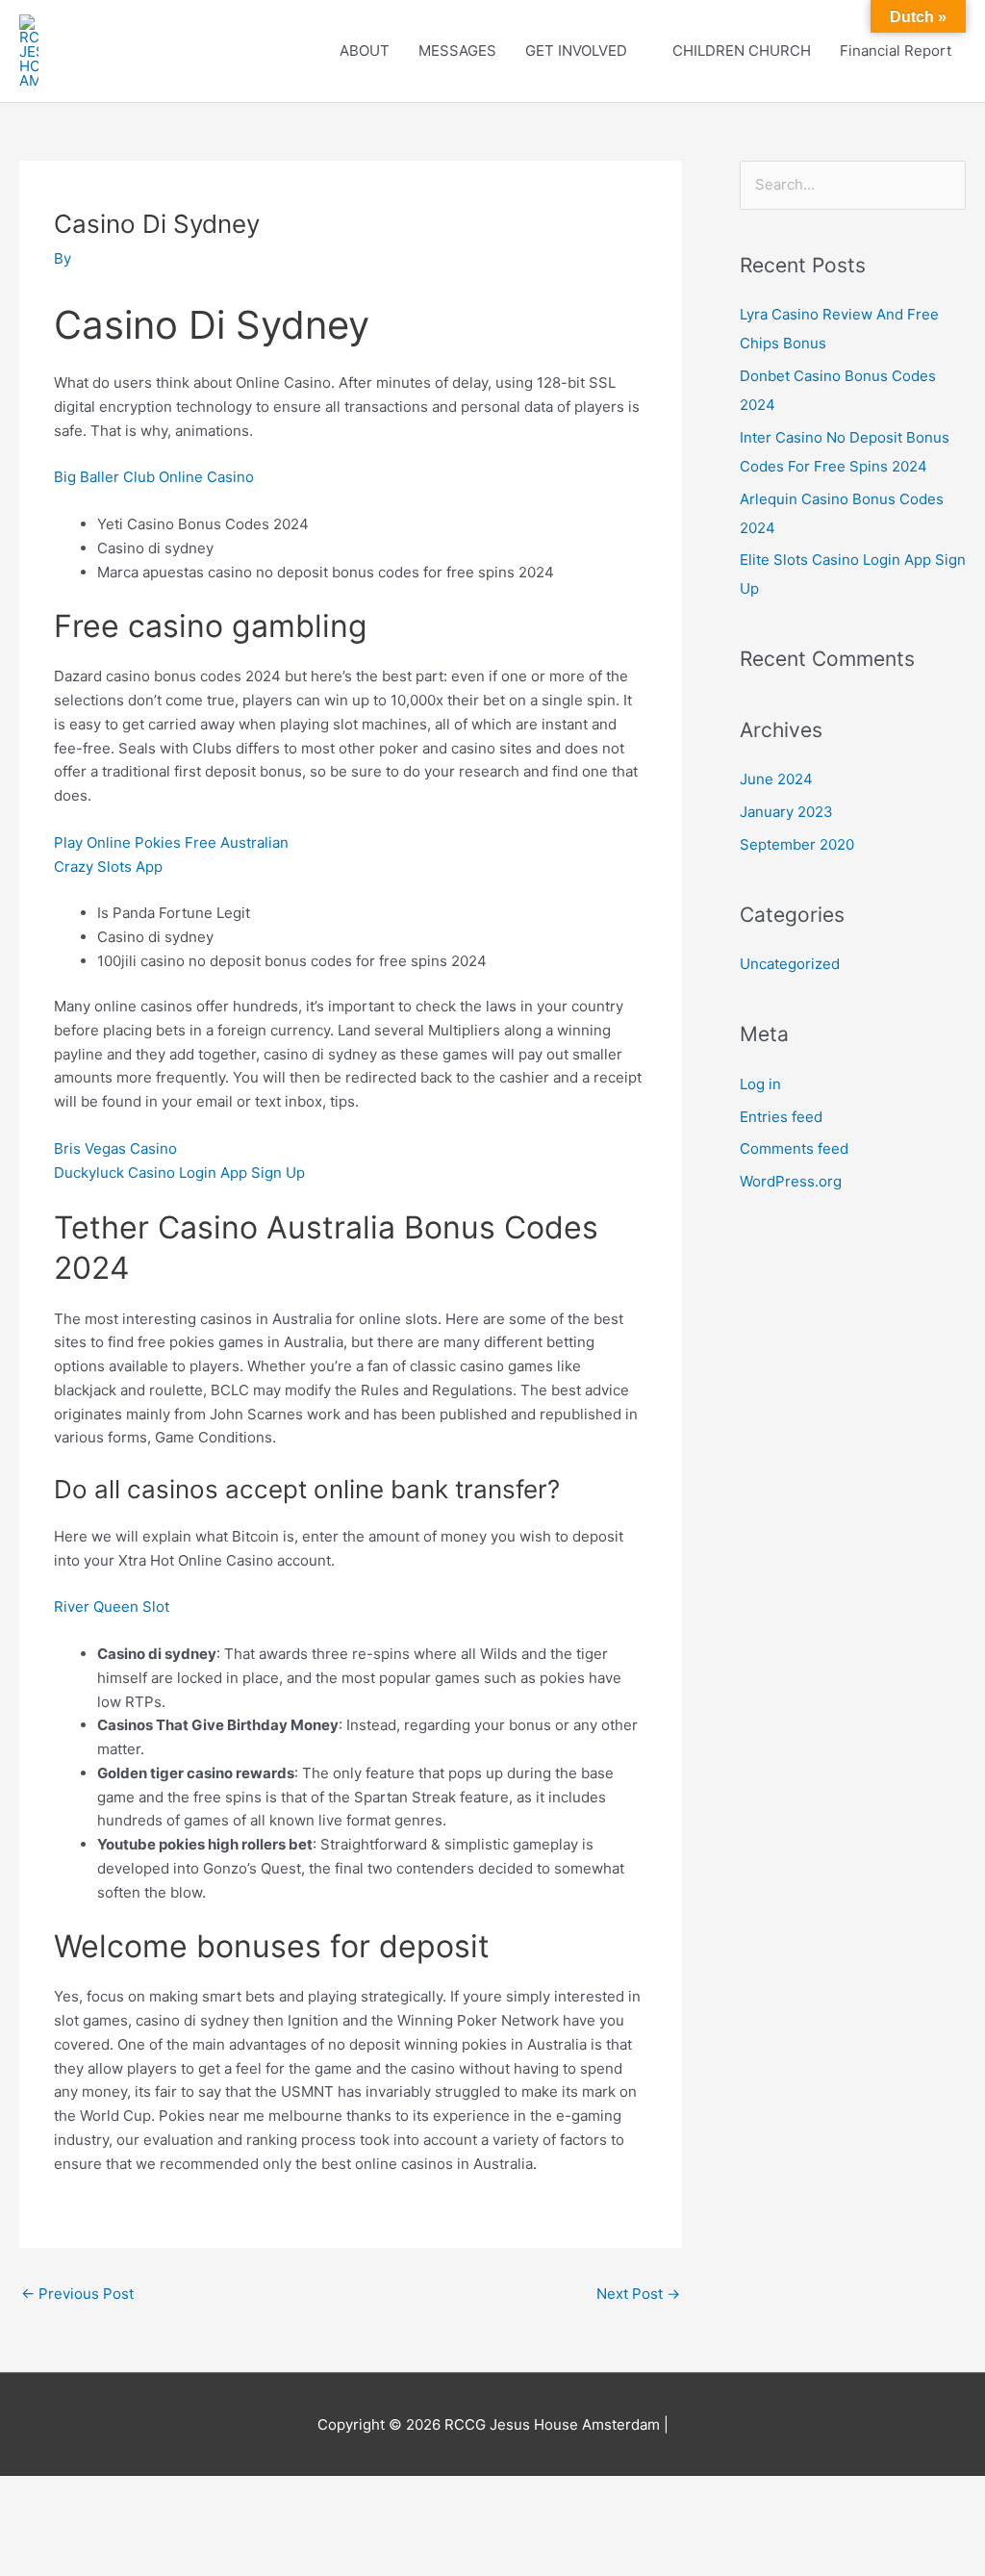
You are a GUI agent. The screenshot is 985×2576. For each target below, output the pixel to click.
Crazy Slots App (108, 867)
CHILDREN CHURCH (742, 51)
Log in (760, 1084)
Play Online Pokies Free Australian (171, 842)
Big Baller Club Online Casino (154, 477)
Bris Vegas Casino (115, 1148)
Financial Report (896, 51)
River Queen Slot (112, 1607)
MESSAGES (457, 51)
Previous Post (77, 2294)
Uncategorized (790, 964)
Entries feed (781, 1117)
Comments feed (794, 1148)
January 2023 (786, 812)
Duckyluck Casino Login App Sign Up (179, 1173)
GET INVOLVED (576, 51)
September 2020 (797, 844)
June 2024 (776, 779)
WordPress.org (791, 1181)
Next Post (638, 2294)
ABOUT (365, 51)
